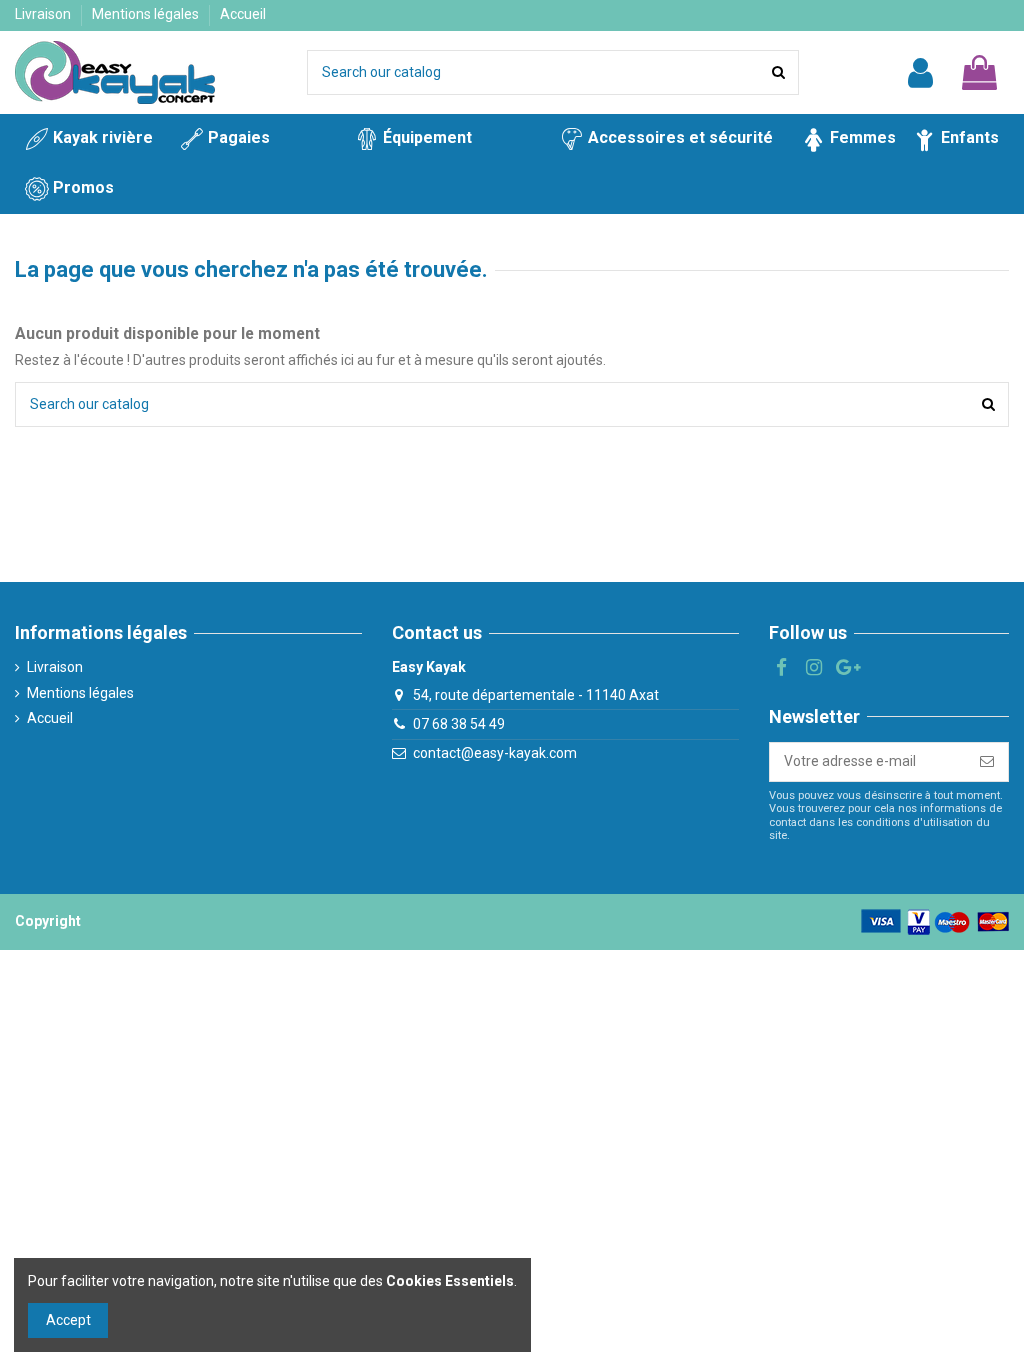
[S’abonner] (987, 762)
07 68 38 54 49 (459, 724)
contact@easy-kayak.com (495, 753)
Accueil (243, 14)
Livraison (44, 14)
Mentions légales (147, 14)
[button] (87, 189)
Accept (68, 1320)
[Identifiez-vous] (920, 73)
